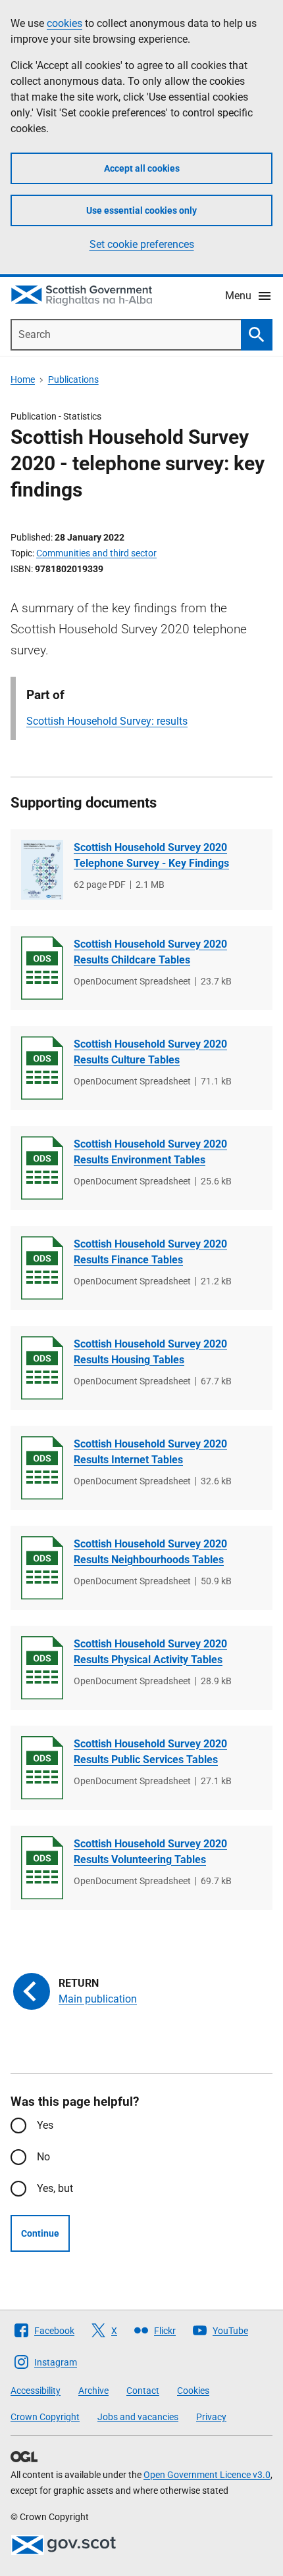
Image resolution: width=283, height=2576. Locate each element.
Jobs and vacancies (138, 2417)
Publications (73, 379)
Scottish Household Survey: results (107, 721)
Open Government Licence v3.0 (207, 2475)
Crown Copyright (45, 2417)
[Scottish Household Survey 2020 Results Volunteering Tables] (42, 1868)
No (43, 2157)
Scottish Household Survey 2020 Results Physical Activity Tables (150, 1652)
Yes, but (55, 2188)
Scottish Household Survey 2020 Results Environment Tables (150, 1152)
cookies (64, 23)
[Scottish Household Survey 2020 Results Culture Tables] (42, 1068)
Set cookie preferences (142, 244)
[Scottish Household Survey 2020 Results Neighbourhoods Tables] (42, 1568)
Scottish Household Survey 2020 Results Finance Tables (150, 1252)
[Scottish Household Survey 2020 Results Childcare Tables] (42, 968)
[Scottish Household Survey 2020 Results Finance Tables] (42, 1268)
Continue (40, 2233)
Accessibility (36, 2391)
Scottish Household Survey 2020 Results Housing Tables (150, 1352)
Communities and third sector (96, 553)
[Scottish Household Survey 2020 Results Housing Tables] (42, 1368)
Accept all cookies (142, 168)
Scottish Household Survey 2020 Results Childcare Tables (150, 952)
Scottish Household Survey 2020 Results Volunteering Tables (150, 1852)
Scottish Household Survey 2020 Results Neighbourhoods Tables (150, 1552)
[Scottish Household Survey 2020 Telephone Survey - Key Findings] (42, 870)
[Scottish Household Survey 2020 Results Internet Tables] (42, 1468)
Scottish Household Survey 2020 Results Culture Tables (150, 1052)
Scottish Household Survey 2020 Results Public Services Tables (150, 1752)
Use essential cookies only (141, 210)
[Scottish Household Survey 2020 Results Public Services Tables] (42, 1768)
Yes (45, 2125)
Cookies (193, 2391)
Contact (143, 2391)
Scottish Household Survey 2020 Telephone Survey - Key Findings (151, 855)
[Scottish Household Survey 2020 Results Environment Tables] (42, 1168)
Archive (93, 2391)
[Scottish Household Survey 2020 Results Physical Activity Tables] (42, 1668)
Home (23, 379)
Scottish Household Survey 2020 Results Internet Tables (150, 1452)
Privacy (211, 2417)
